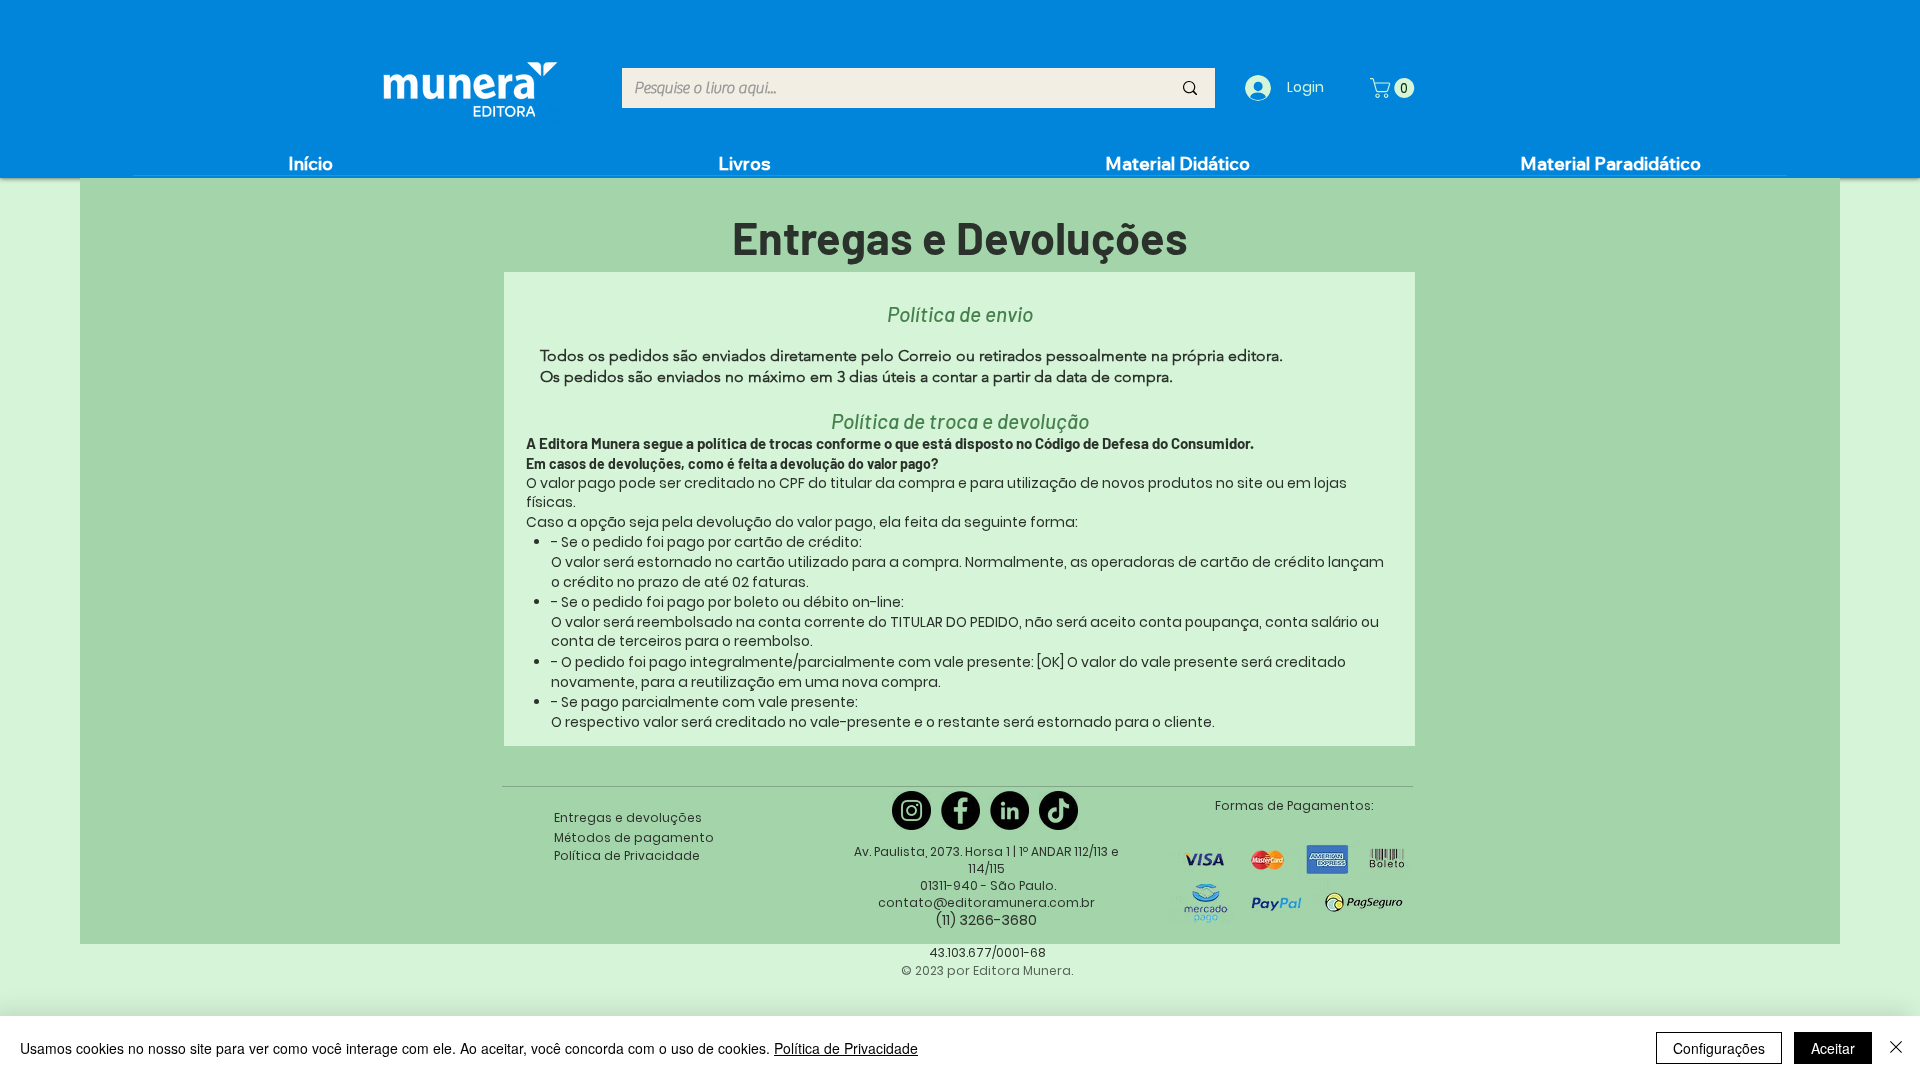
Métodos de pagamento (634, 837)
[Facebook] (960, 810)
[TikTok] (1058, 810)
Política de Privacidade (846, 1048)
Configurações (1719, 1048)
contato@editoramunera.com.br (986, 902)
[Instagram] (911, 810)
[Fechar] (1896, 1048)
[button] (1394, 88)
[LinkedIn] (1009, 810)
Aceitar (1833, 1048)
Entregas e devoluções (628, 817)
